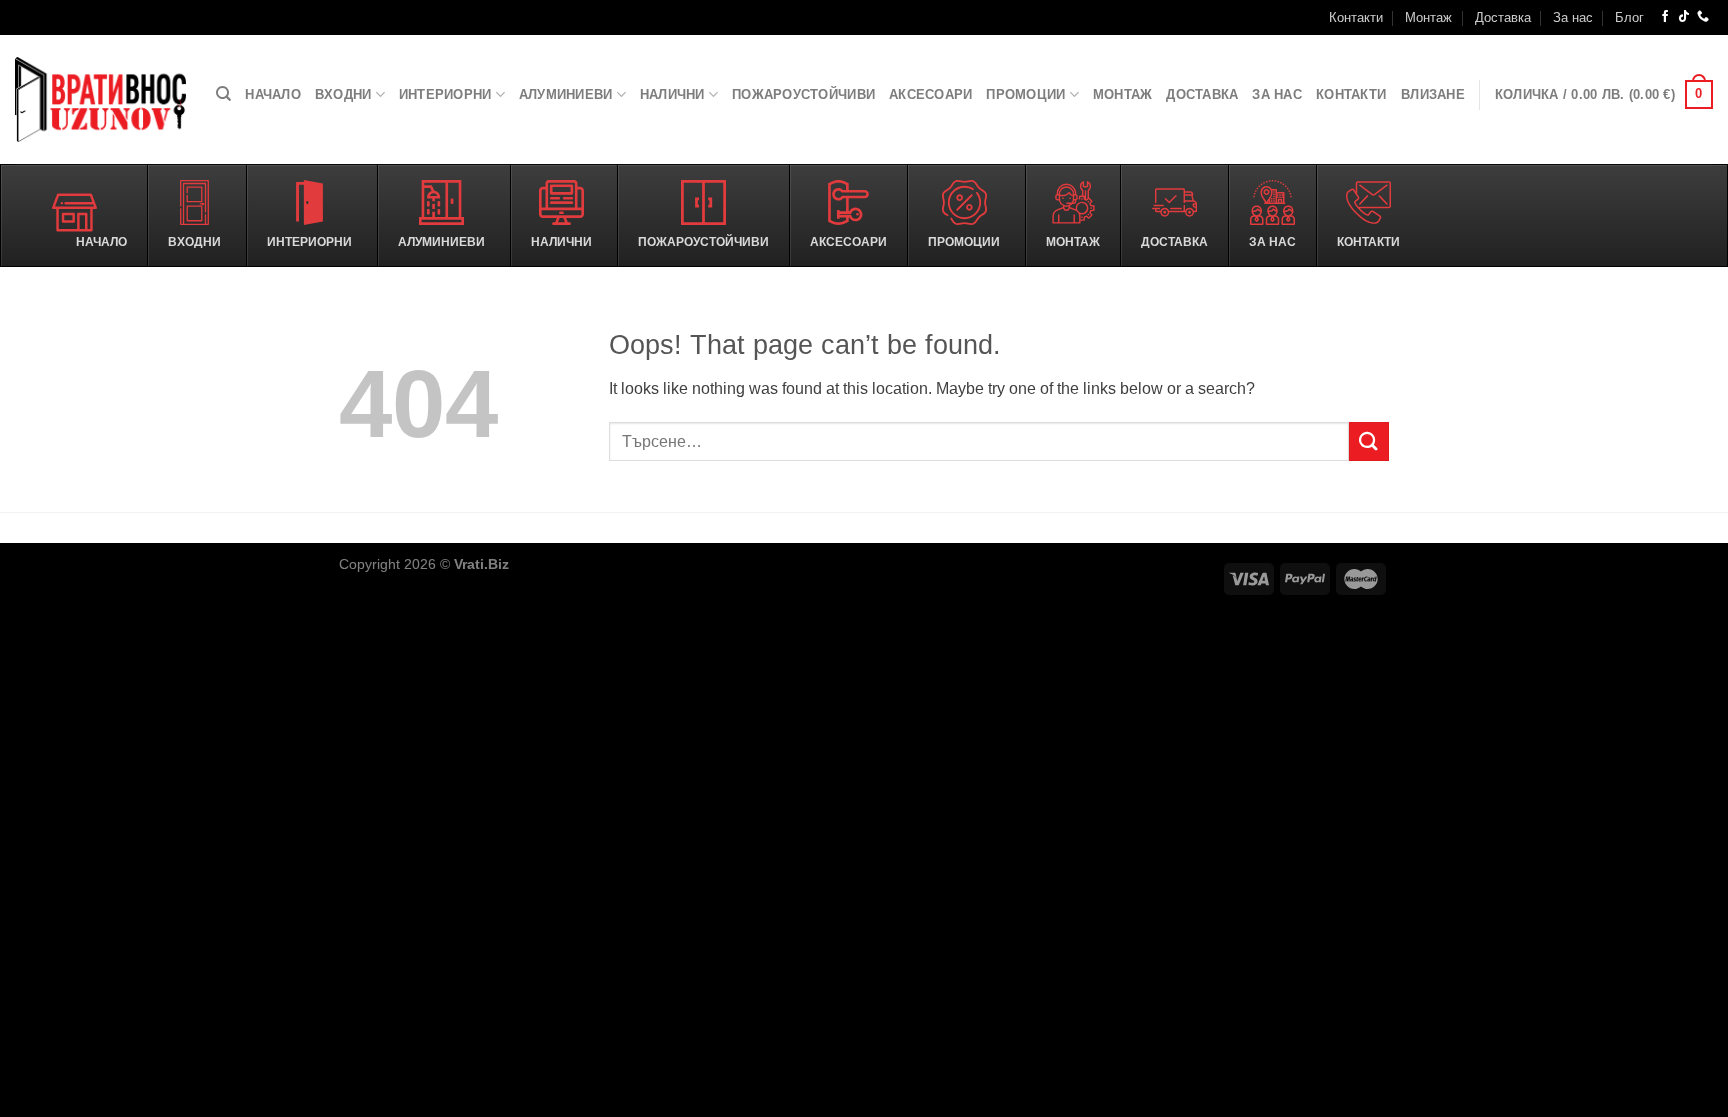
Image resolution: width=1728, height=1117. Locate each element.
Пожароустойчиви (803, 94)
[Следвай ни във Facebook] (1665, 17)
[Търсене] (223, 94)
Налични (672, 94)
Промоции (1025, 94)
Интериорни (445, 94)
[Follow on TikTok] (1684, 17)
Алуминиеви (566, 94)
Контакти (1356, 17)
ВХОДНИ (343, 94)
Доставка (1503, 17)
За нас (1573, 17)
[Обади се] (1703, 17)
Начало (273, 94)
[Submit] (1369, 441)
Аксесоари (930, 94)
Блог (1629, 17)
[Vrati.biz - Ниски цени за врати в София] (100, 100)
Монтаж (1428, 17)
